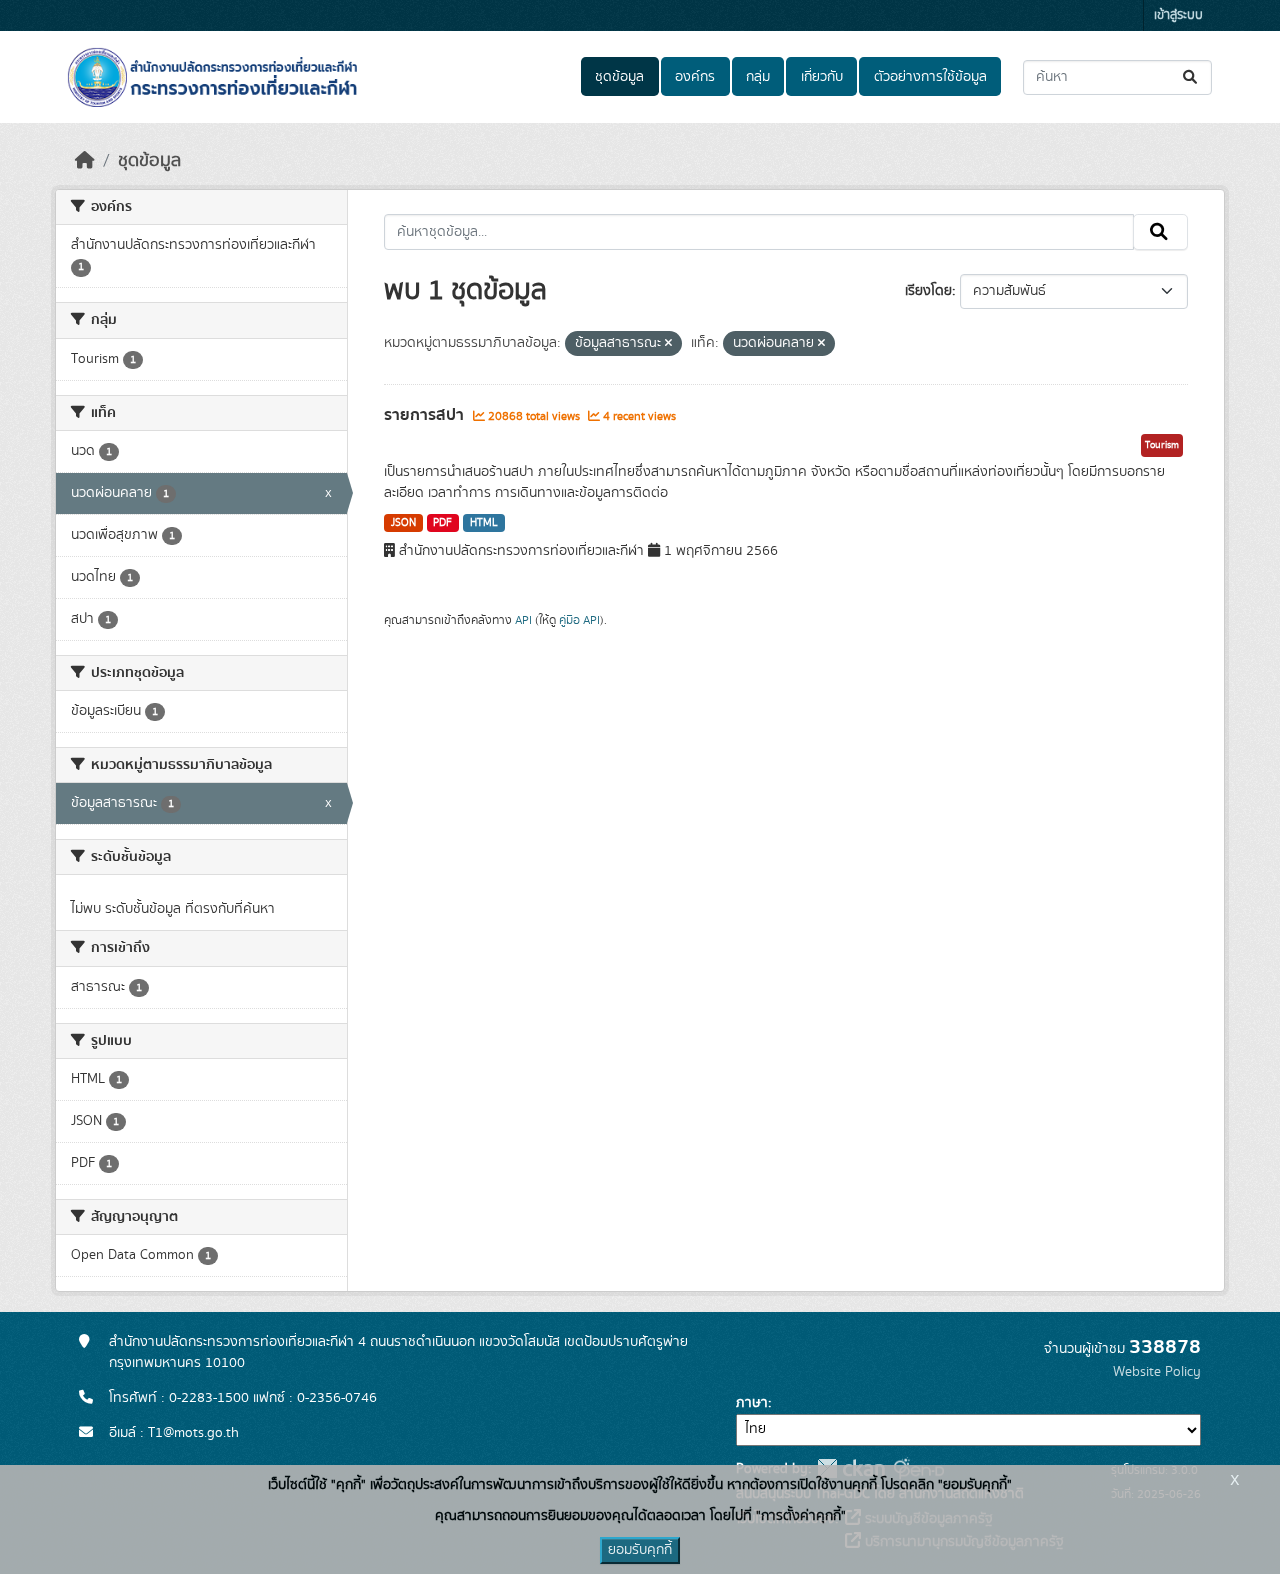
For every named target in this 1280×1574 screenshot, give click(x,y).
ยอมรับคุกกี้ (640, 1550)
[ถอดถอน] (668, 344)
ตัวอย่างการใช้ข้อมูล (930, 77)
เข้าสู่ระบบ (1178, 15)
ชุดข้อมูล (619, 77)
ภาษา (752, 1403)
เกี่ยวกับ (822, 77)
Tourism (1162, 445)
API (523, 620)
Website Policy (1157, 1372)
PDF (442, 523)
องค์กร (695, 77)
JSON (403, 523)
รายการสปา (426, 415)
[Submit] (1191, 77)
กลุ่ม (758, 77)
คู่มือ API (579, 620)
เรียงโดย (928, 291)
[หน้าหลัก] (85, 161)
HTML (484, 523)
